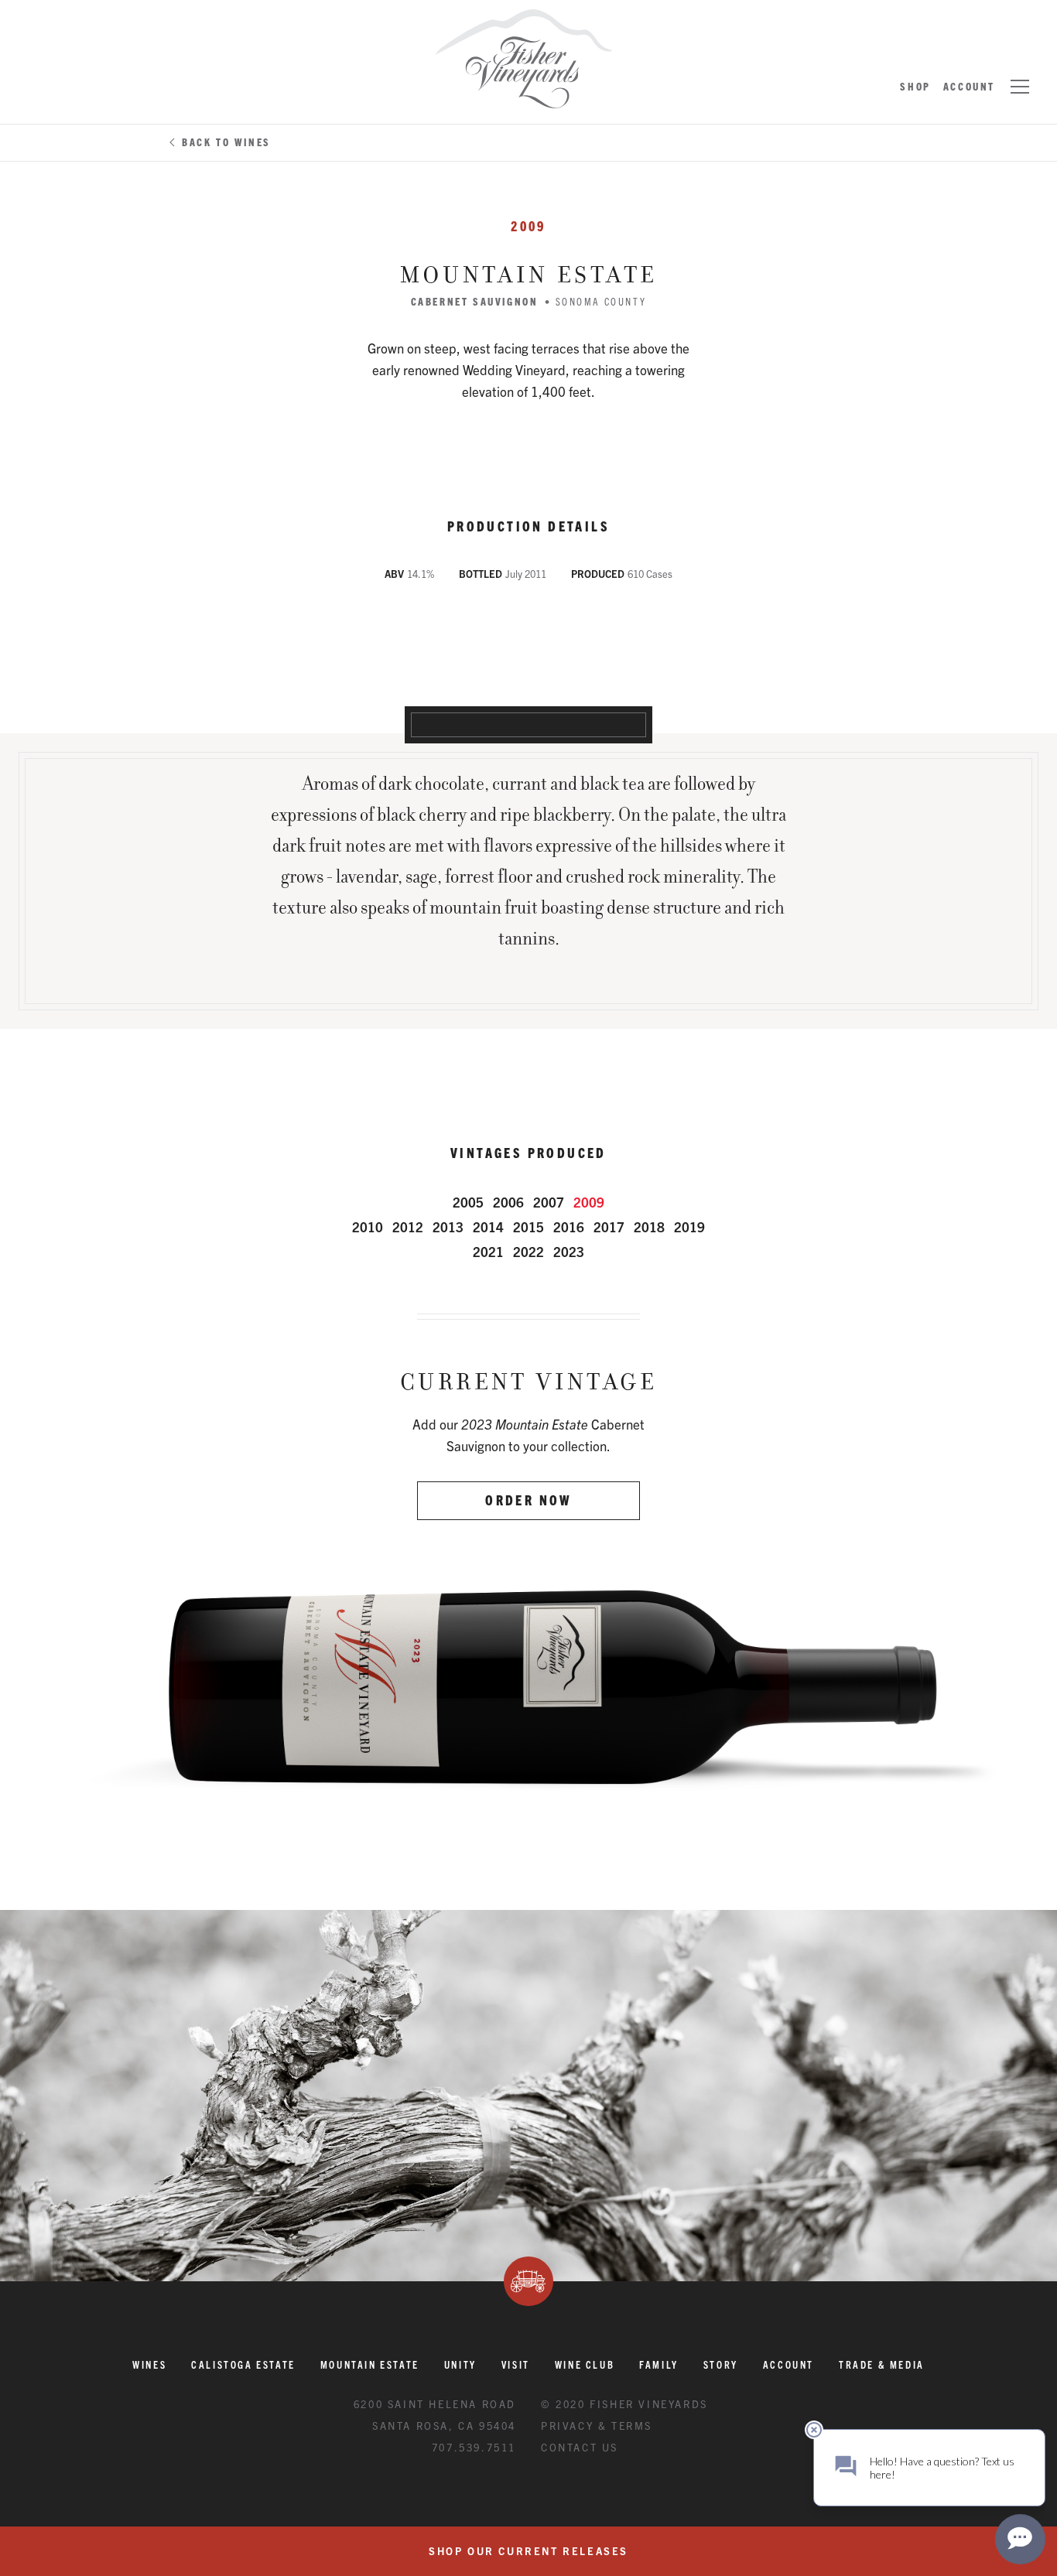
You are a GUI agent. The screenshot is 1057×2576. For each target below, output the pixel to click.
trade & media (882, 2364)
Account (969, 86)
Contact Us (580, 2447)
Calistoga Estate (243, 2364)
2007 (549, 1202)
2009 (589, 1202)
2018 (649, 1227)
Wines (149, 2364)
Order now (528, 1500)
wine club (585, 2364)
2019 (689, 1227)
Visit (516, 2364)
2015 (528, 1227)
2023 (569, 1251)
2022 (528, 1251)
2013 (448, 1227)
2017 (609, 1227)
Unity (460, 2364)
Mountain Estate (370, 2364)
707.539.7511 (474, 2447)
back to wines (226, 142)
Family (659, 2364)
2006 (508, 1202)
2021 (488, 1251)
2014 (488, 1227)
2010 (368, 1227)
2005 (468, 1202)
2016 (569, 1227)
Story (721, 2364)
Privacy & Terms (597, 2426)
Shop (915, 86)
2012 (408, 1227)
